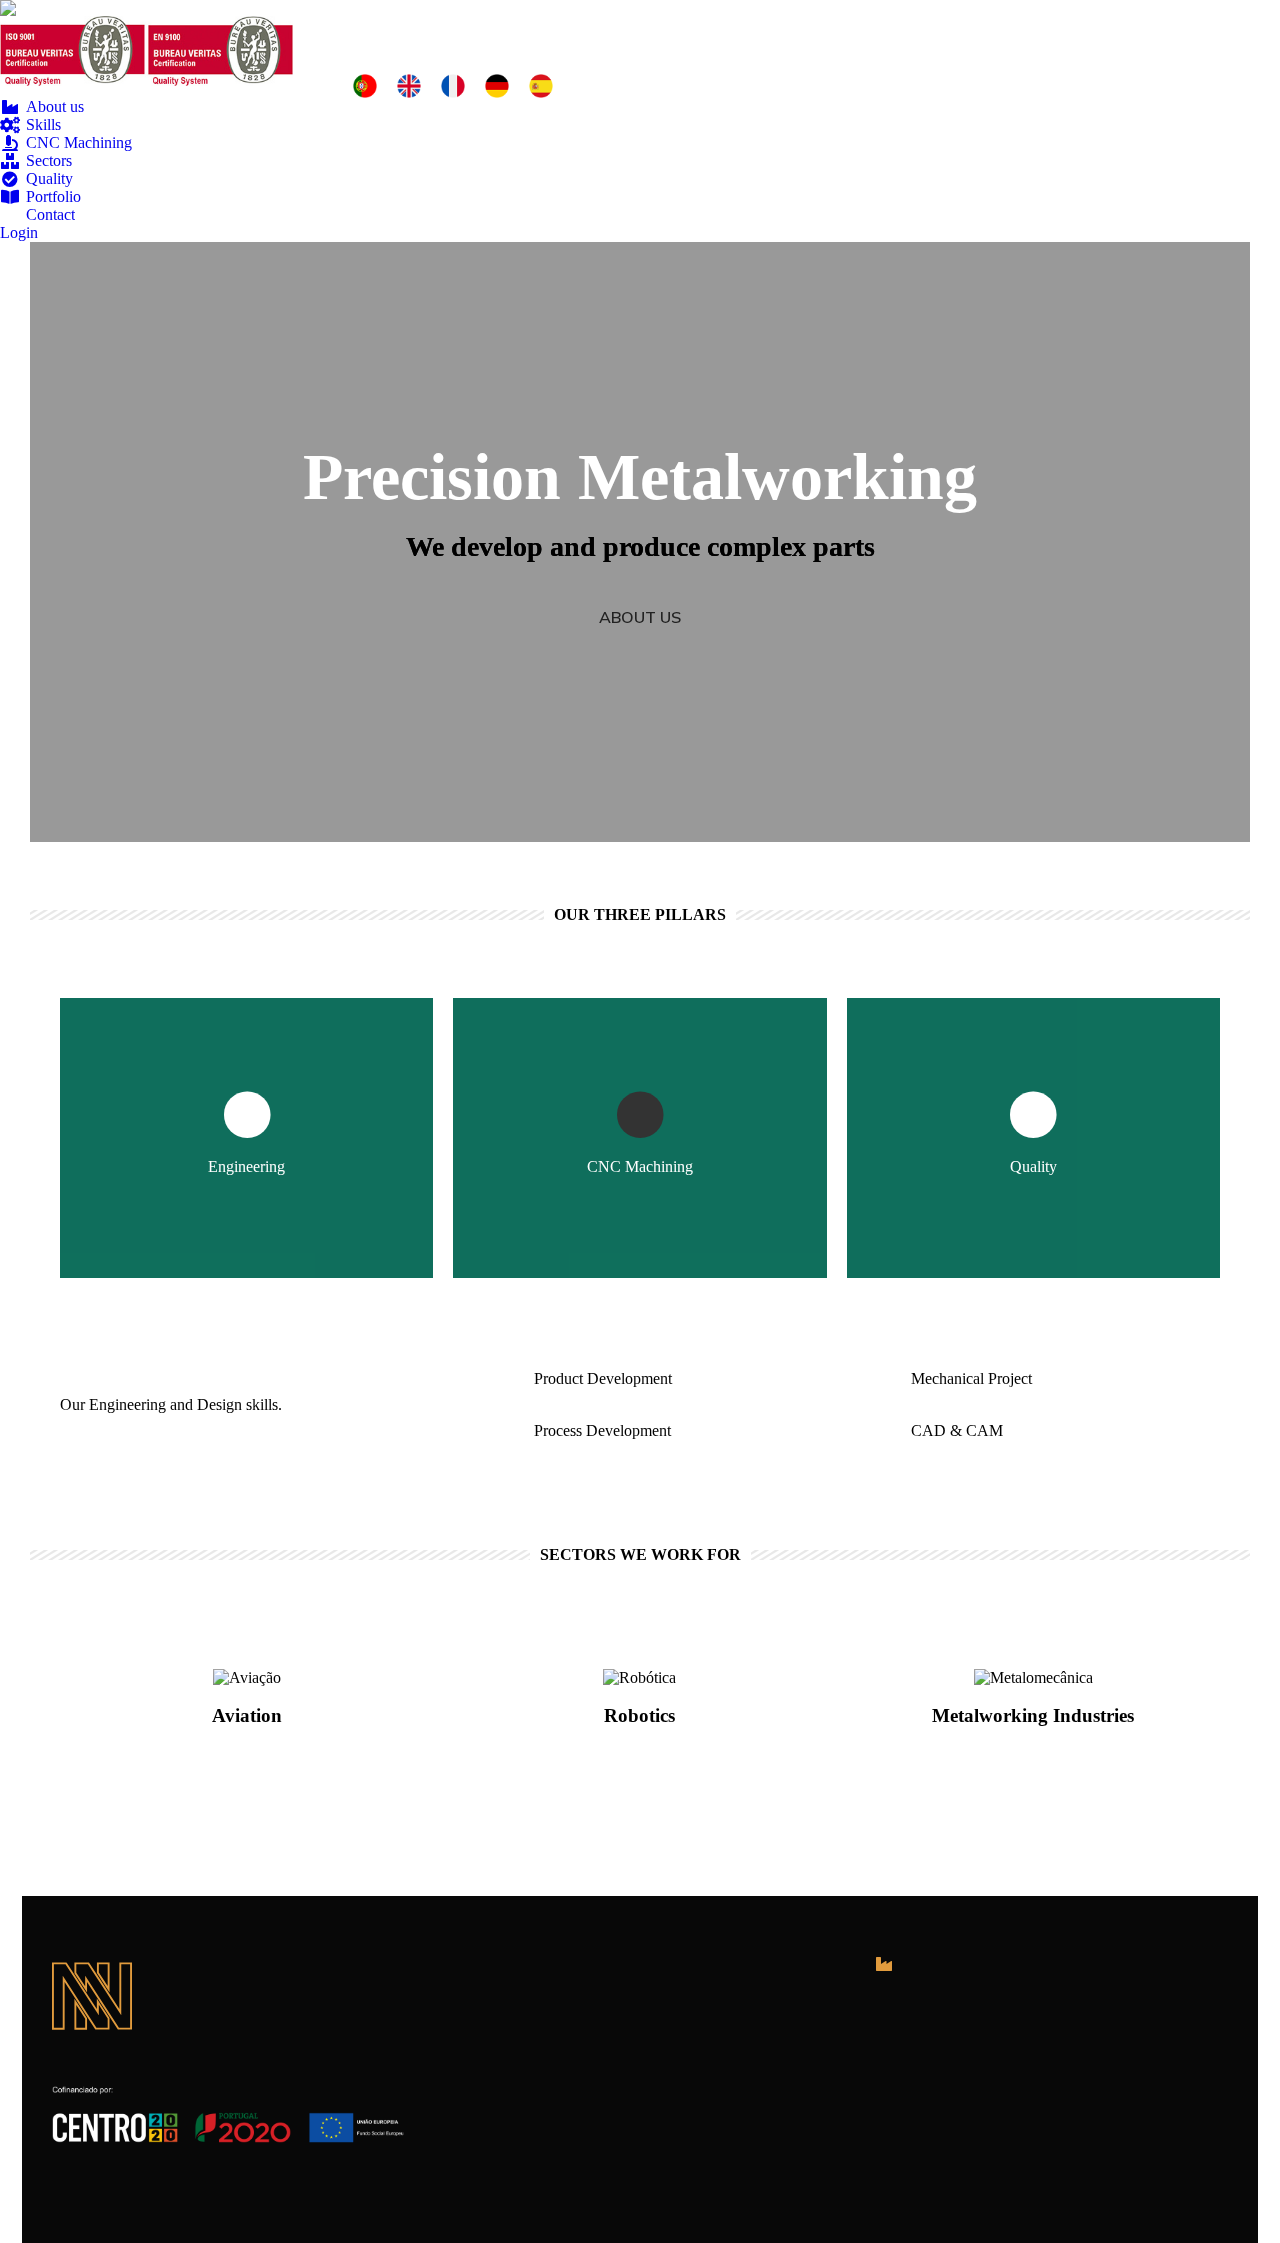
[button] (640, 617)
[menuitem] (42, 107)
